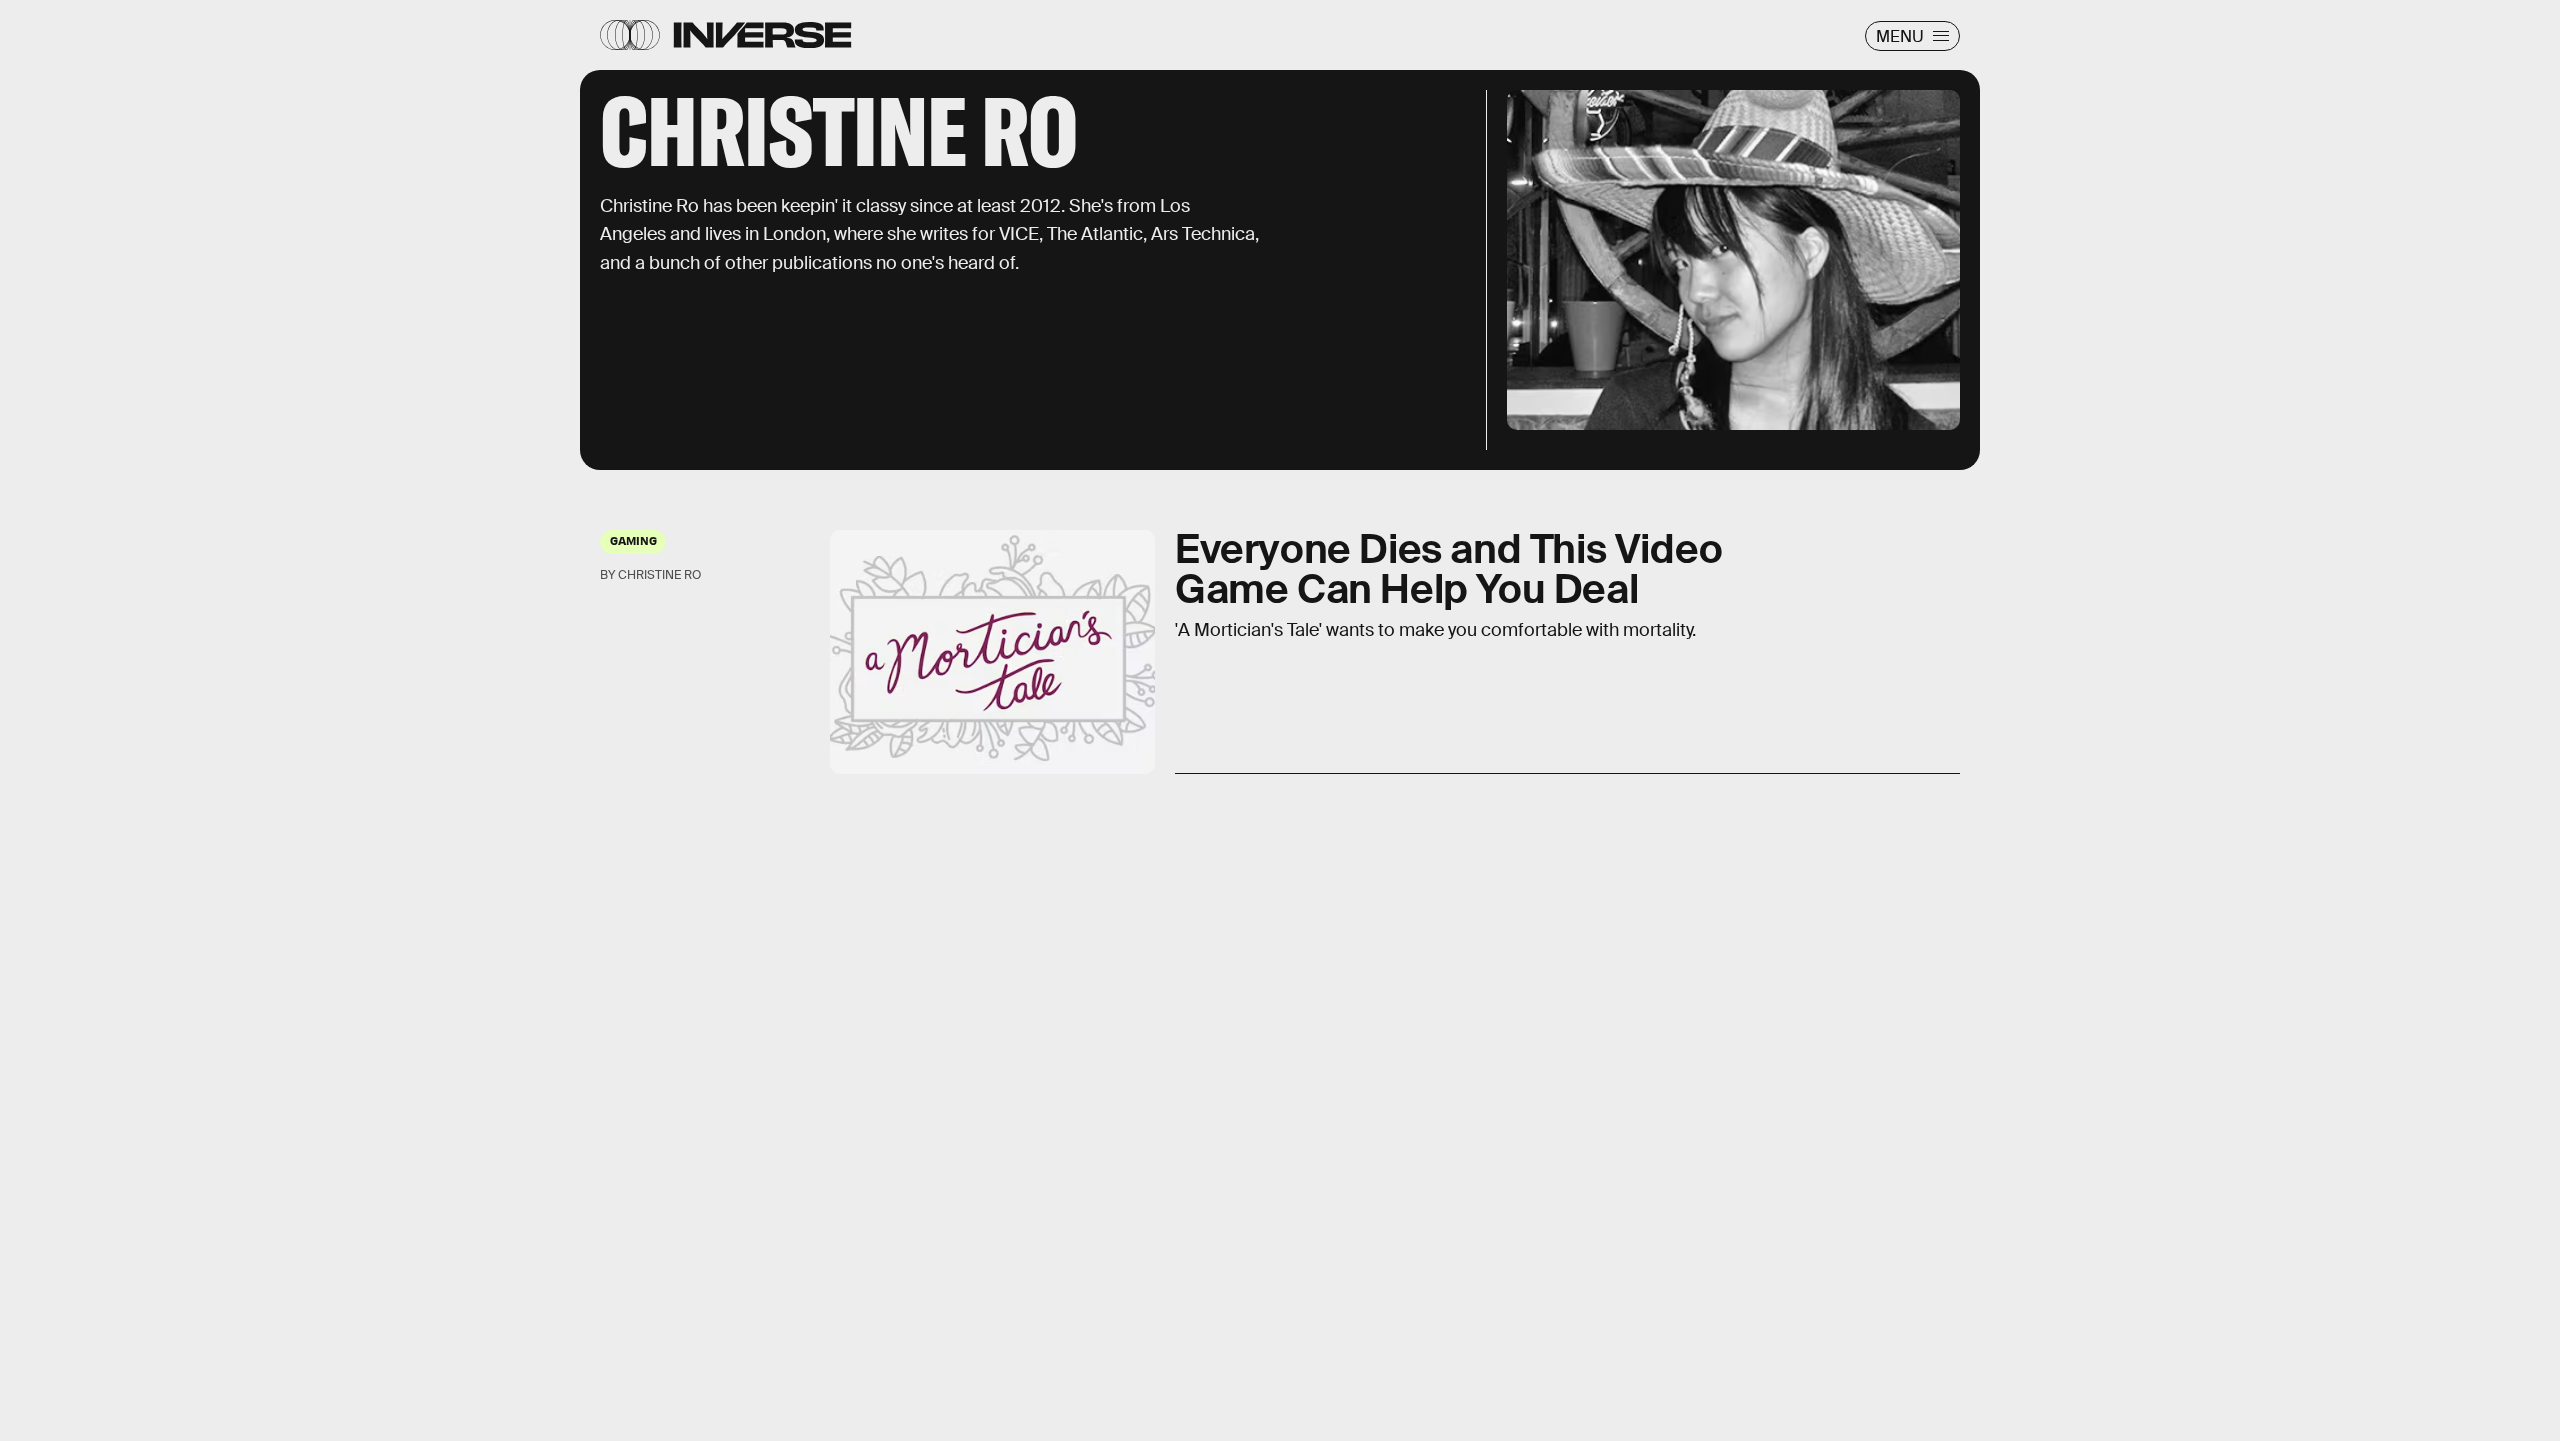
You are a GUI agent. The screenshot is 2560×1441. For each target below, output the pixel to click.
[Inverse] (762, 35)
